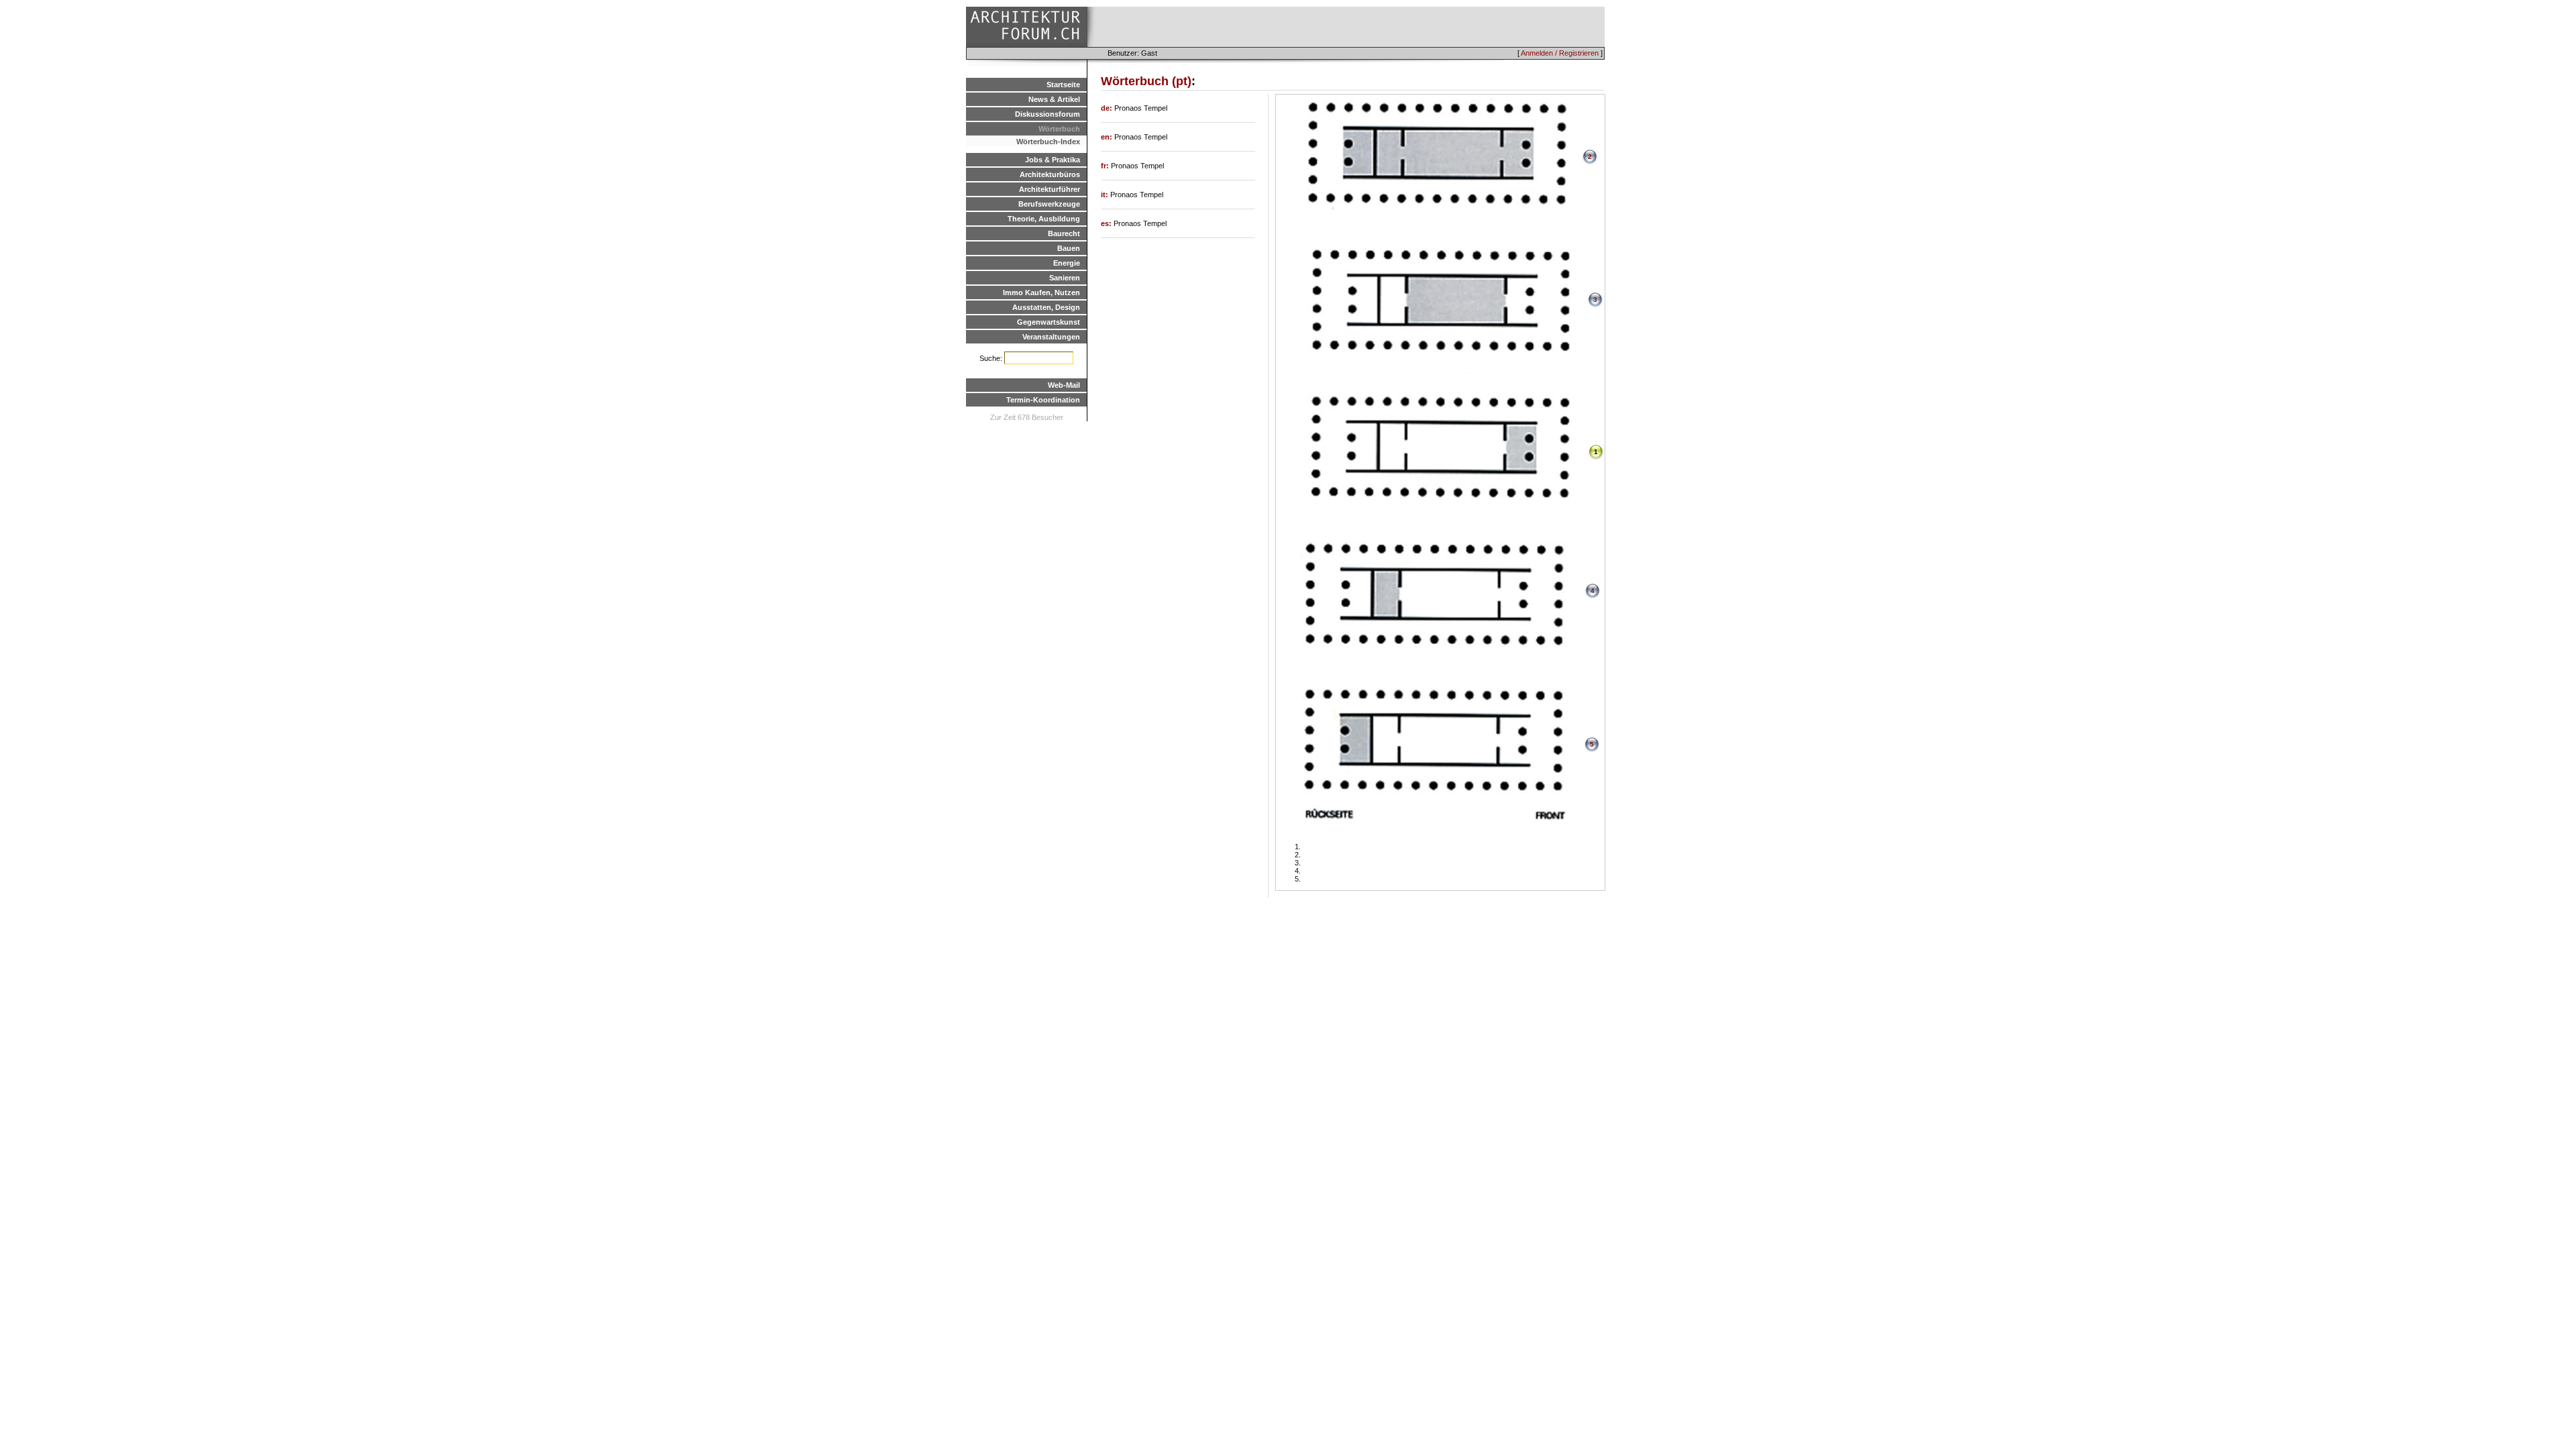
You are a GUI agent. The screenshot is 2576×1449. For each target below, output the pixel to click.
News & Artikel (1054, 99)
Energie (1067, 263)
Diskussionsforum (1048, 114)
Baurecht (1064, 233)
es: (1107, 223)
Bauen (1069, 248)
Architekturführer (1050, 189)
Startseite (1063, 85)
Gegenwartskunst (1049, 322)
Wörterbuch (1059, 129)
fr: (1106, 166)
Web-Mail (1064, 385)
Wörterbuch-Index (1048, 142)
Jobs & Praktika (1053, 160)
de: (1108, 108)
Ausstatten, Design (1046, 307)
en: (1108, 137)
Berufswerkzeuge (1049, 204)
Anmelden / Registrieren (1560, 53)
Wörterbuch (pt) (1146, 81)
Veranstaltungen (1051, 337)
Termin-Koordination (1043, 400)
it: (1106, 195)
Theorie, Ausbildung (1044, 219)
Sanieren (1065, 278)
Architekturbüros (1050, 174)
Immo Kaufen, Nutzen (1041, 292)
